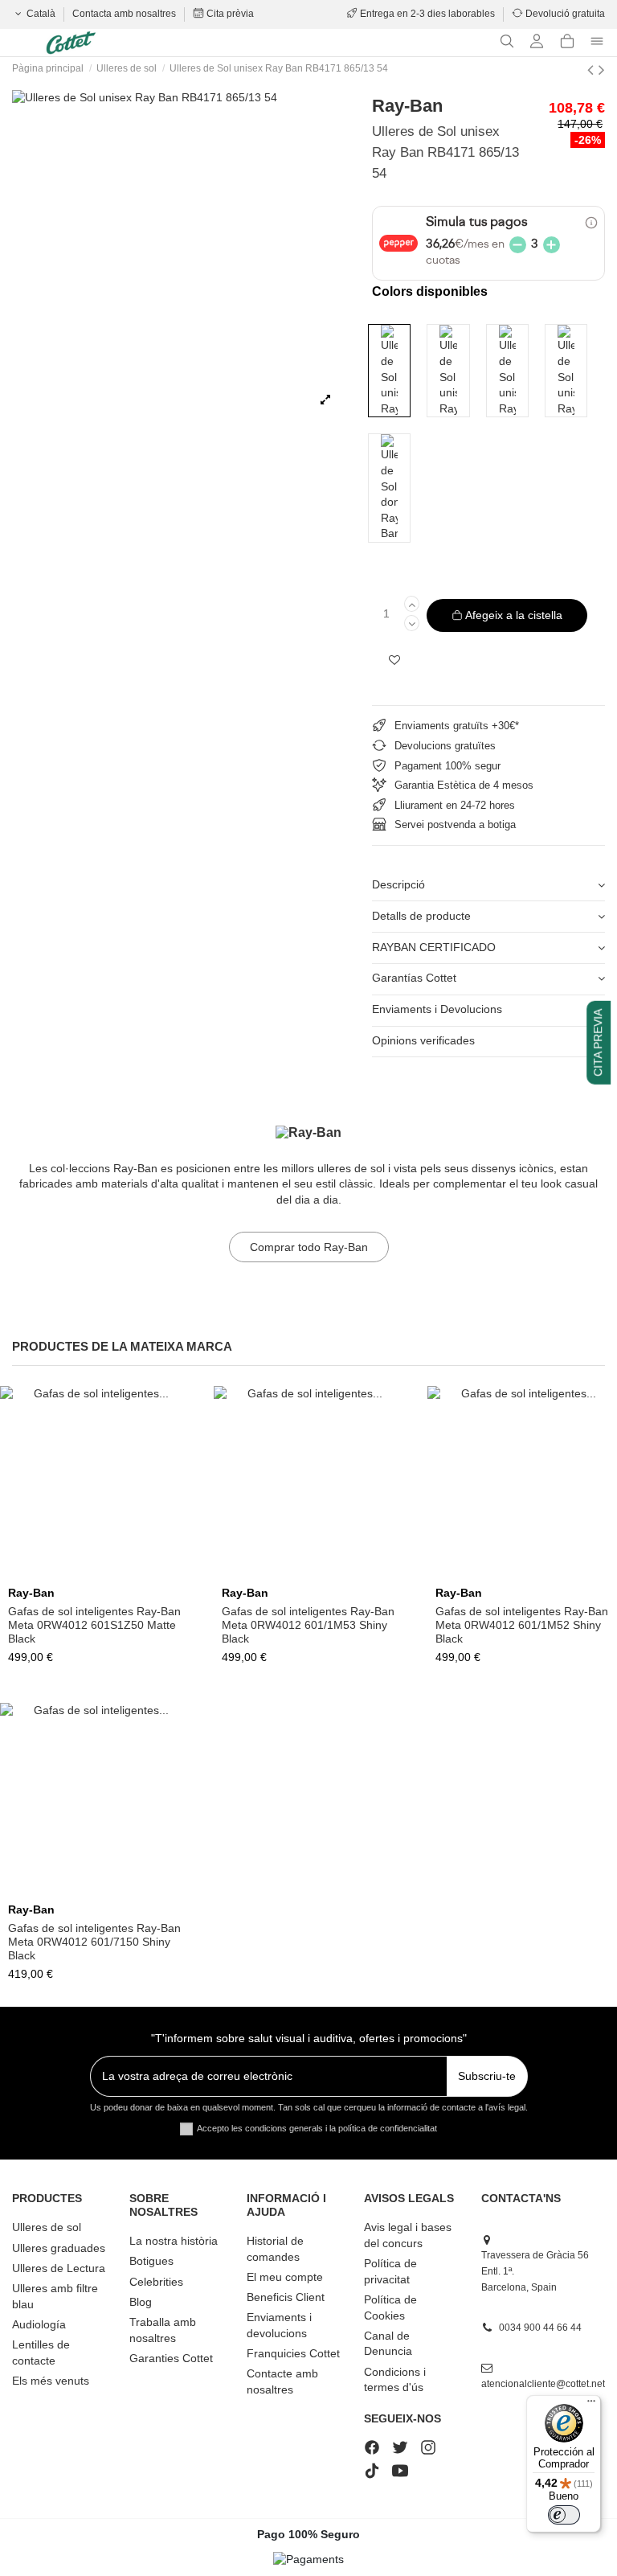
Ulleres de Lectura (59, 2268)
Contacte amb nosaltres (282, 2381)
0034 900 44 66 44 (540, 2328)
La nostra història (174, 2241)
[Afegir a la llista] (394, 660)
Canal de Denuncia (388, 2344)
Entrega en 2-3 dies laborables (427, 14)
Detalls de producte (421, 916)
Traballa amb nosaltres (163, 2330)
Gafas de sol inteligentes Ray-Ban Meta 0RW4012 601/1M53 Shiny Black (308, 1625)
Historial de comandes (275, 2249)
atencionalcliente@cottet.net (543, 2384)
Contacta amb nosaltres (125, 14)
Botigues (151, 2261)
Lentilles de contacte (41, 2352)
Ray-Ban (407, 106)
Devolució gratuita (564, 14)
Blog (141, 2302)
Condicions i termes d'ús (395, 2380)
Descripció (398, 884)
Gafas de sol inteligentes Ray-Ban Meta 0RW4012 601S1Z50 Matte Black (94, 1625)
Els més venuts (51, 2381)
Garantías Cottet (414, 978)
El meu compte (285, 2277)
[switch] (564, 2515)
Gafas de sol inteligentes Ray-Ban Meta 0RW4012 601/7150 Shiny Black (94, 1942)
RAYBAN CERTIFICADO (434, 947)
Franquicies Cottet (293, 2353)
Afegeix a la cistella (514, 615)
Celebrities (156, 2282)
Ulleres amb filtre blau (55, 2296)
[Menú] (591, 2405)
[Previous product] (593, 70)
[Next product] (602, 70)
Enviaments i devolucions (279, 2325)
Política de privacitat (390, 2271)
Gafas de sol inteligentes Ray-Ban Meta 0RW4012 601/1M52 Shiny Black (522, 1625)
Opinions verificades (423, 1040)
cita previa (598, 1042)
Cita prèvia (229, 14)
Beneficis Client (286, 2297)
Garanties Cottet (171, 2358)
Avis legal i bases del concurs (408, 2235)
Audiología (39, 2324)
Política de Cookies (390, 2307)
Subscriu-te (487, 2076)
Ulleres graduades (59, 2248)
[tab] (488, 886)
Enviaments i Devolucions (437, 1009)
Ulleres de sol (47, 2227)
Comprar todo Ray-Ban (309, 1247)
